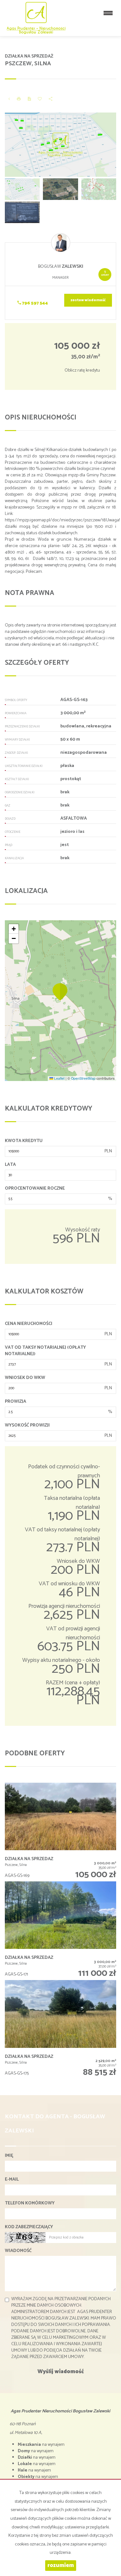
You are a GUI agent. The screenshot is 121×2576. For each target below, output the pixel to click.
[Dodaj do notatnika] (40, 99)
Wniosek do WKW (25, 1378)
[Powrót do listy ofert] (9, 99)
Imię (9, 2156)
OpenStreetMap (83, 1078)
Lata (10, 1165)
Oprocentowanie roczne (35, 1189)
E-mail (12, 2180)
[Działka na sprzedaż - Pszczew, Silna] (60, 1832)
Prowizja (15, 1402)
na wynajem (41, 2445)
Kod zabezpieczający (29, 2227)
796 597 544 (35, 303)
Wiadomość (18, 2251)
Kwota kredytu (24, 1141)
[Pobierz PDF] (29, 99)
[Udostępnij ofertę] (50, 99)
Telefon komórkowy (30, 2203)
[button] (60, 992)
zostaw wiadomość (88, 300)
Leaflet (59, 1078)
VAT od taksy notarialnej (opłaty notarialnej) (45, 1351)
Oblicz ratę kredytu (82, 370)
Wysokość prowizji (27, 1426)
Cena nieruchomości (29, 1324)
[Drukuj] (19, 99)
